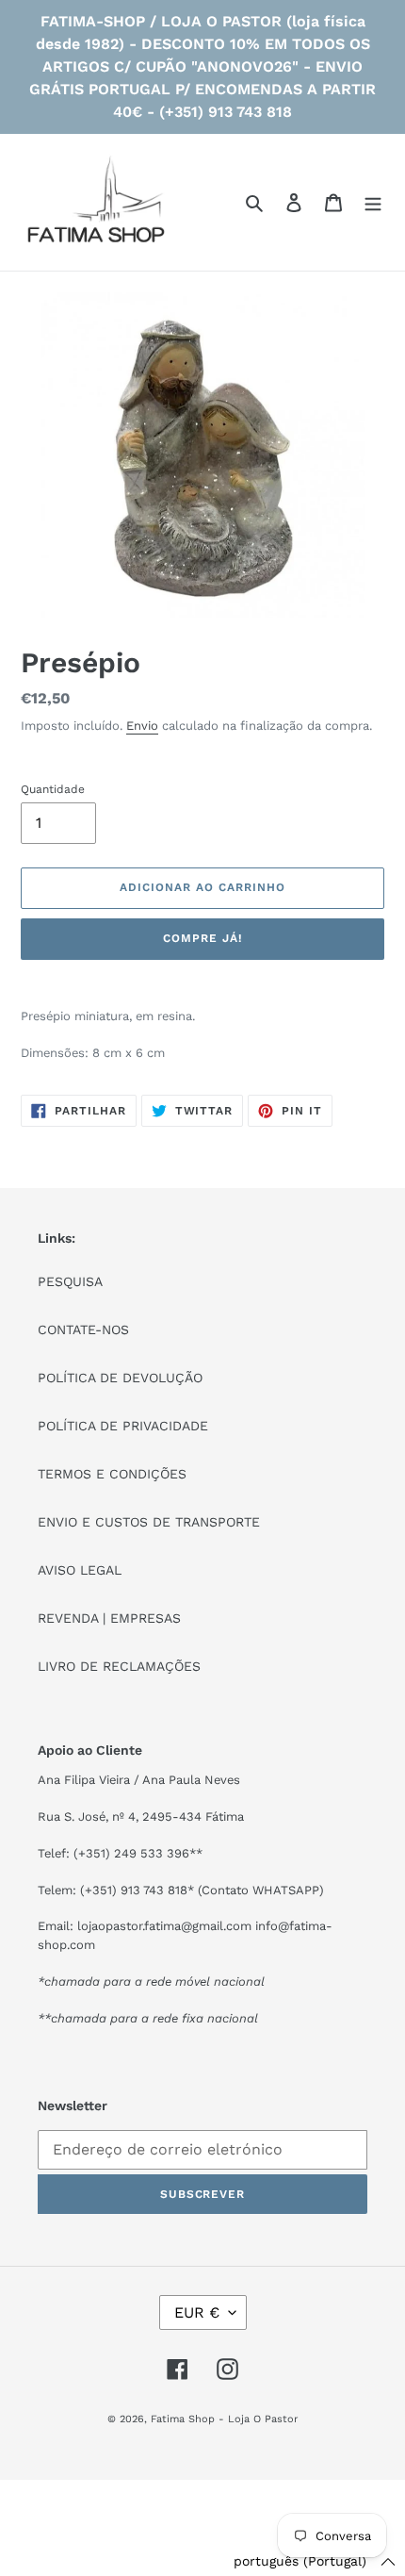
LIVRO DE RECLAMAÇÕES (119, 1666)
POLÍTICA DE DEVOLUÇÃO (120, 1378)
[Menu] (373, 203)
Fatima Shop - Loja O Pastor (224, 2419)
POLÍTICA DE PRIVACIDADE (123, 1426)
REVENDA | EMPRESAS (109, 1618)
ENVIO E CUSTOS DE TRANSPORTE (149, 1522)
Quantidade (53, 789)
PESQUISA (70, 1281)
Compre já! (202, 938)
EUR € (197, 2312)
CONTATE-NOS (83, 1329)
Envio (142, 726)
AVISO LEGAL (80, 1570)
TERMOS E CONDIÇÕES (112, 1474)
